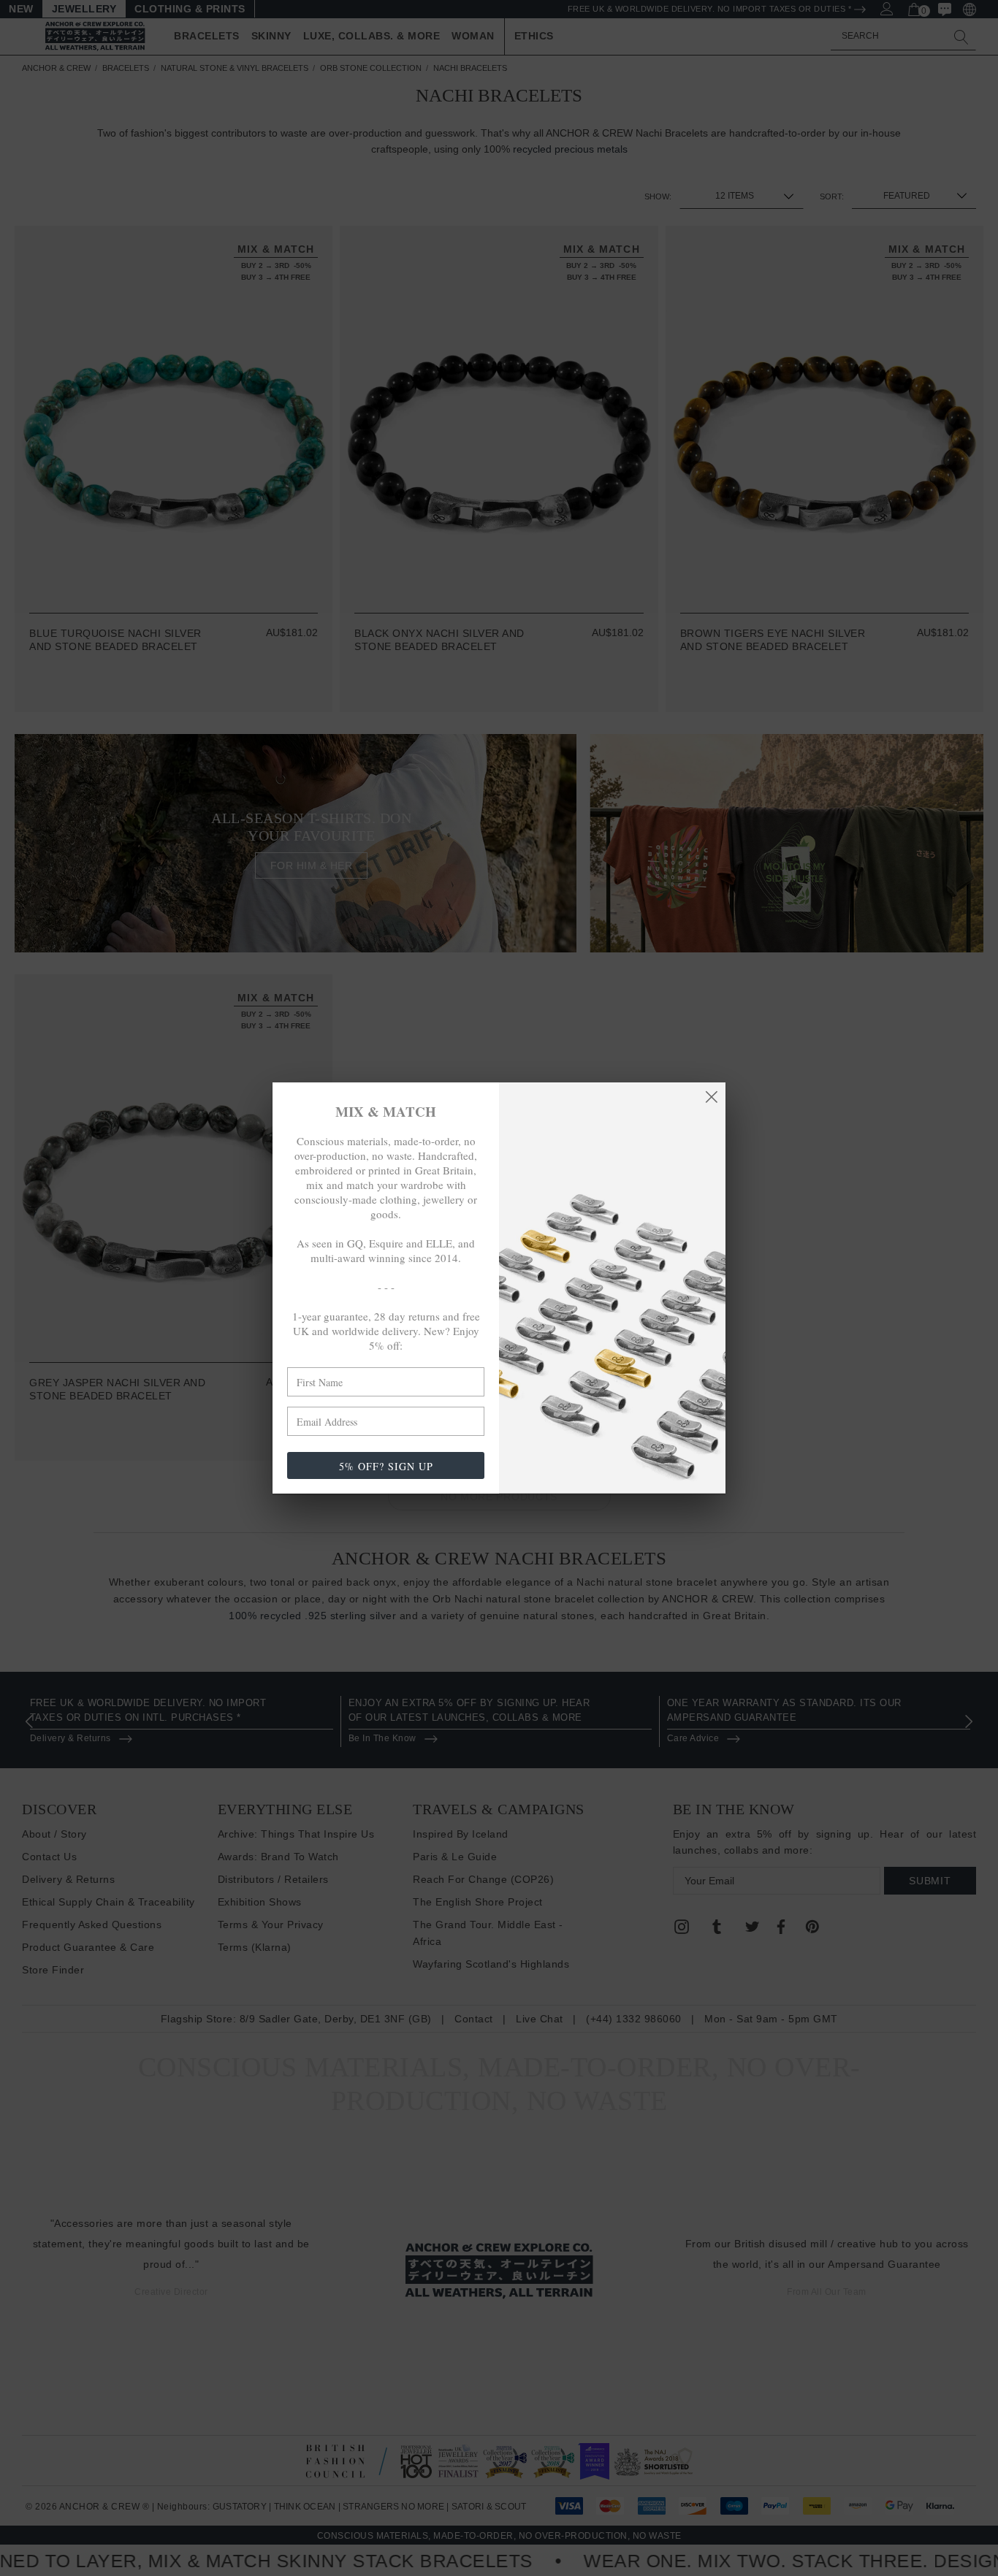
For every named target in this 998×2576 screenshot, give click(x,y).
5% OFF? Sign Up (386, 1466)
